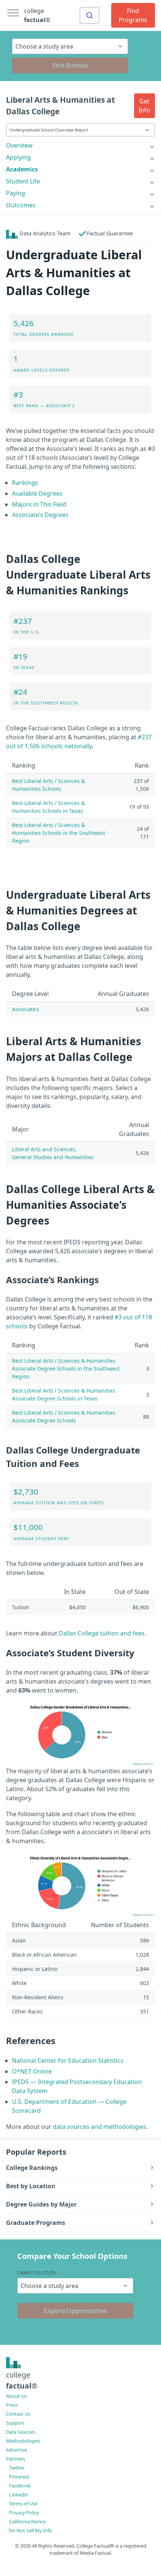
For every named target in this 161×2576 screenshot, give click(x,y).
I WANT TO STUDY (37, 2273)
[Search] (89, 15)
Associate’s (25, 1009)
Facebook (20, 2486)
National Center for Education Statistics (68, 2061)
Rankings (25, 483)
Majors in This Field (39, 504)
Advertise (16, 2450)
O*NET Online (32, 2071)
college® (22, 2380)
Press (12, 2405)
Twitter (17, 2468)
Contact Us (18, 2414)
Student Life (23, 181)
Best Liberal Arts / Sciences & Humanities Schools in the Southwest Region (59, 833)
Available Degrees (37, 493)
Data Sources (21, 2432)
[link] (80, 145)
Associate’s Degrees (40, 515)
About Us (16, 2396)
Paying (16, 193)
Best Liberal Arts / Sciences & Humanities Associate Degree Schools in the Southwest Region (66, 1368)
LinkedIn (19, 2495)
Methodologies (23, 2441)
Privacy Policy (24, 2512)
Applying (18, 157)
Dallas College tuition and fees (102, 1633)
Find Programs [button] (133, 15)
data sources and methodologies (100, 2127)
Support (15, 2423)
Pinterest (19, 2477)
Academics (22, 169)
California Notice (27, 2521)
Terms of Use (23, 2504)
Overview (19, 145)
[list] (80, 145)
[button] (145, 106)
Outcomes (21, 205)
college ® (37, 15)
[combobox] (89, 15)
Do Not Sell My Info (31, 2530)
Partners (16, 2459)
